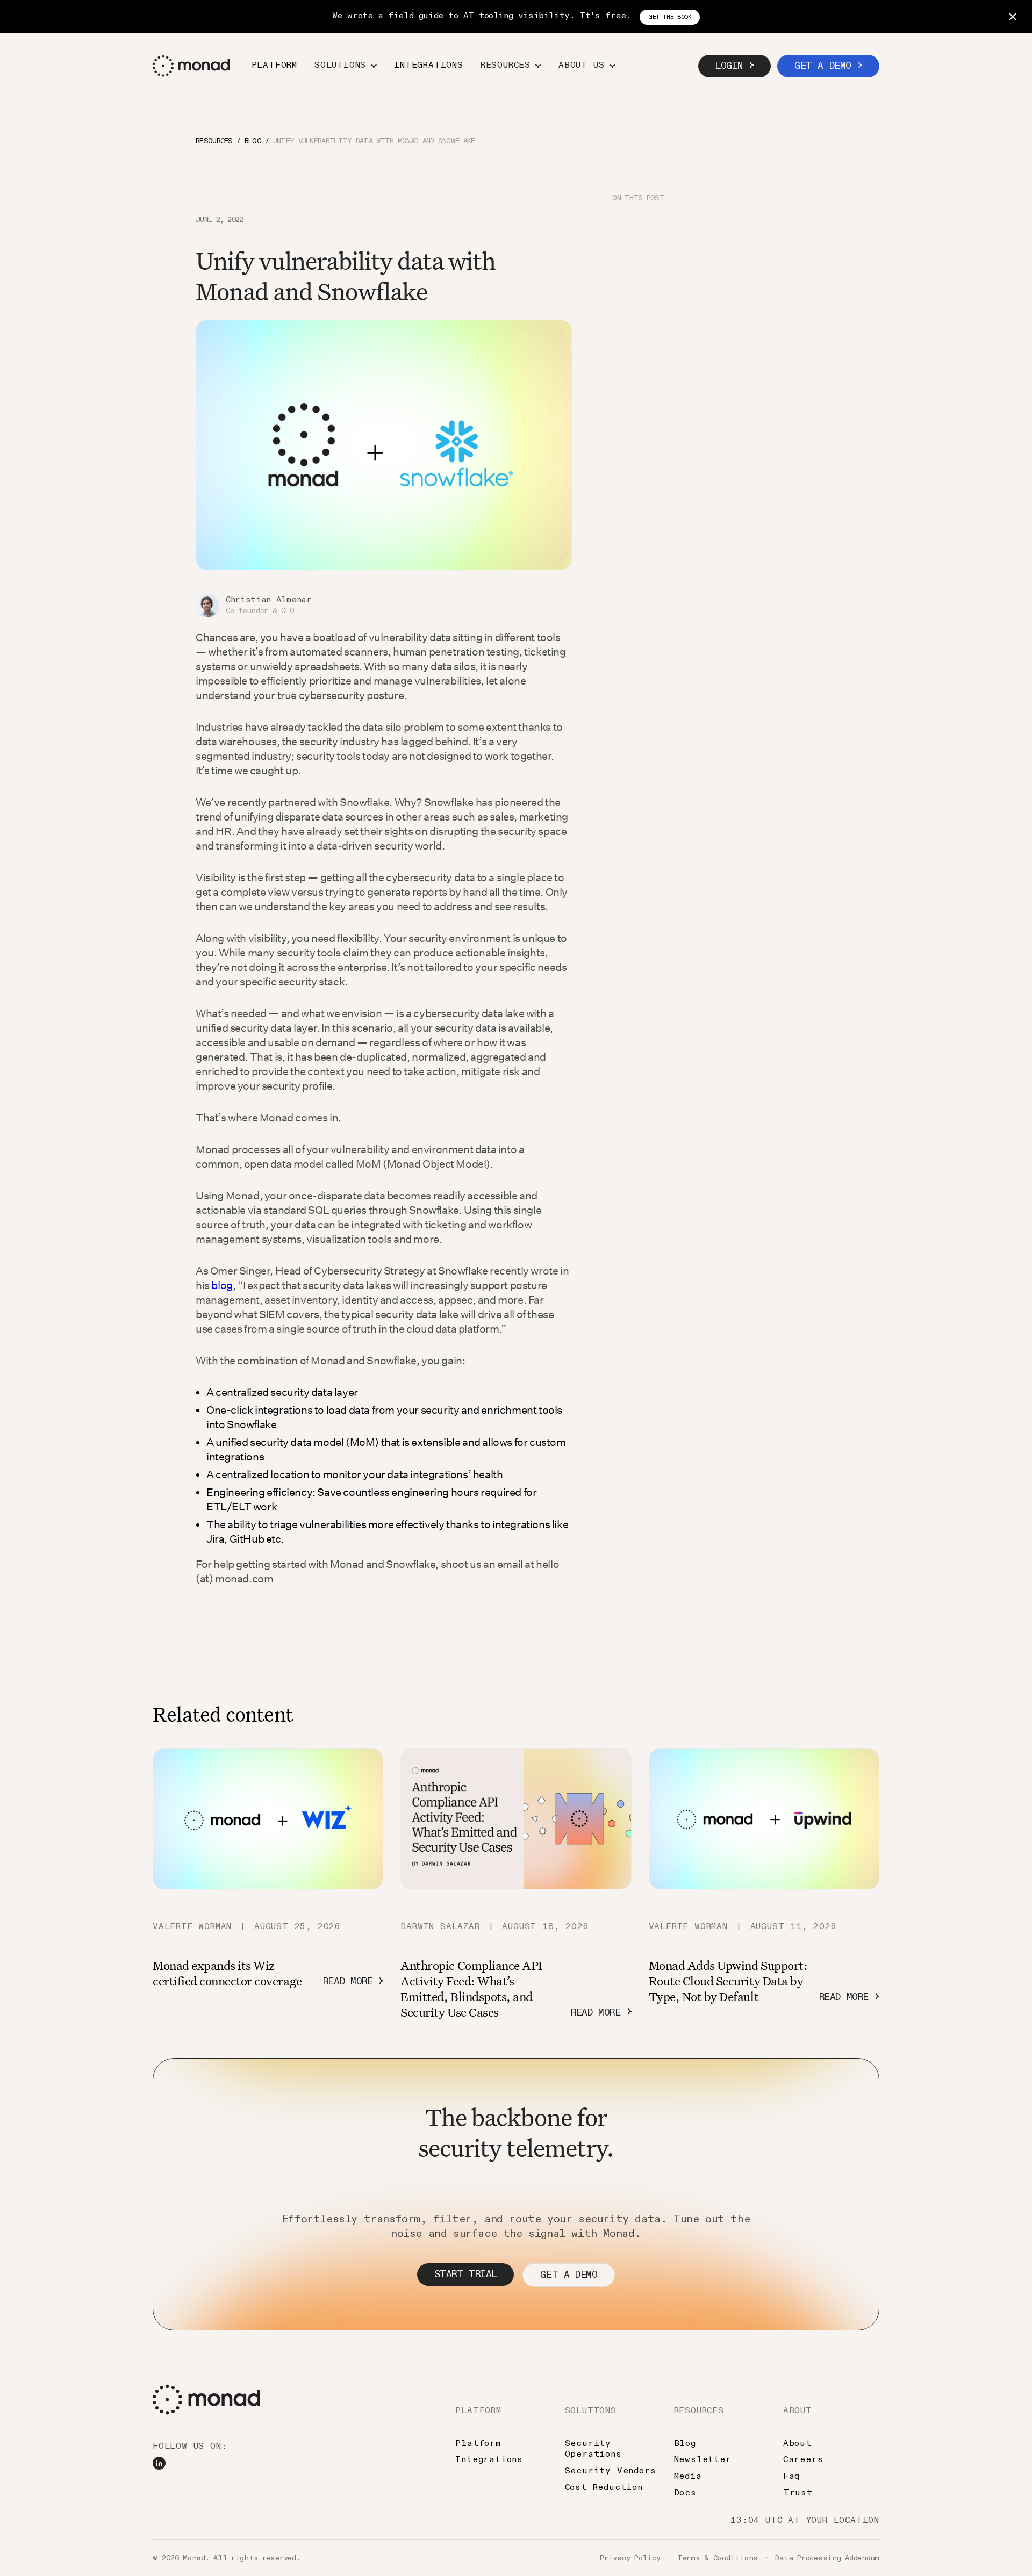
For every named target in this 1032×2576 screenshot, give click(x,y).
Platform (274, 66)
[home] (191, 66)
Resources (214, 141)
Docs (685, 2493)
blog (222, 1285)
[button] (346, 66)
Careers (803, 2460)
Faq (791, 2477)
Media (688, 2477)
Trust (798, 2493)
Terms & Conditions (718, 2558)
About (797, 2444)
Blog (685, 2444)
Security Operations (593, 2449)
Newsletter (703, 2460)
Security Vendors (611, 2471)
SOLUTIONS (591, 2411)
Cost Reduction (604, 2488)
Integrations (429, 66)
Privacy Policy (630, 2558)
